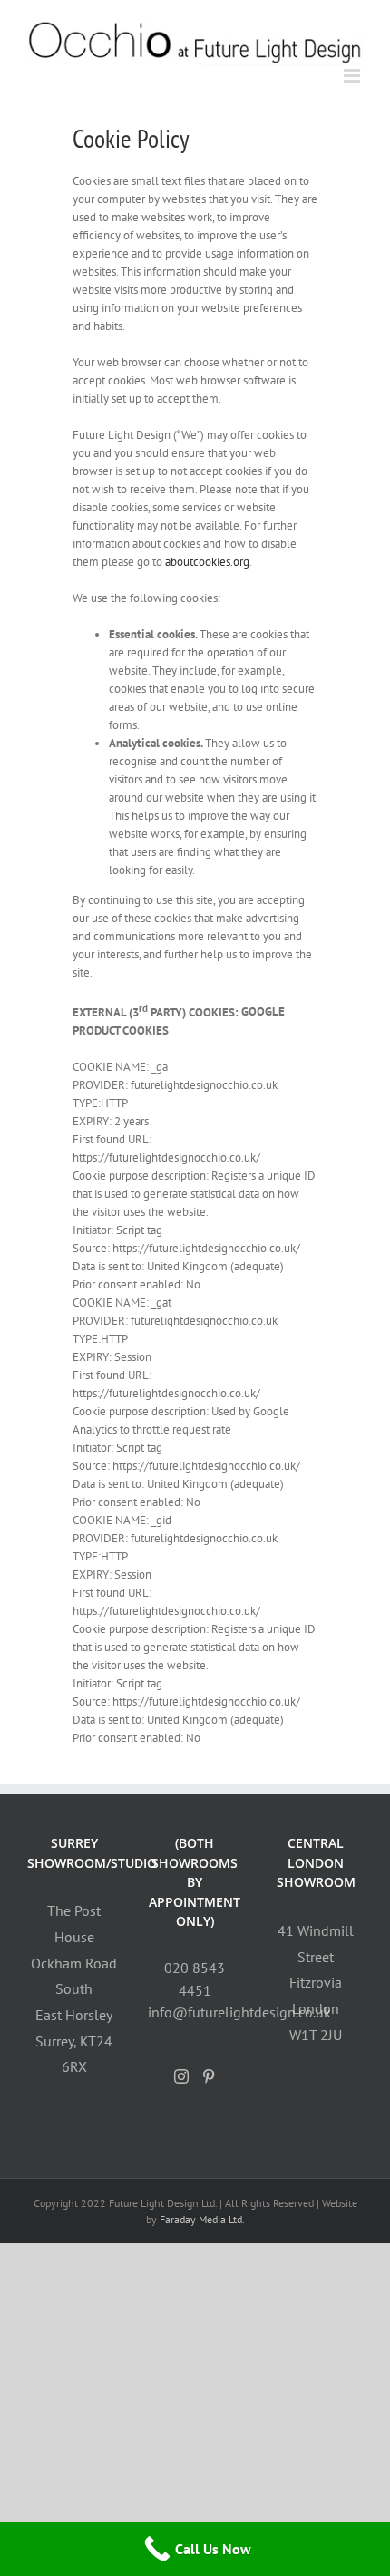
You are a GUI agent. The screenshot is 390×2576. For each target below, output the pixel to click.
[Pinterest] (209, 2076)
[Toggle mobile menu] (353, 76)
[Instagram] (181, 2076)
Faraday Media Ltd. (202, 2219)
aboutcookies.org (207, 562)
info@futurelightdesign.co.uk (239, 2012)
